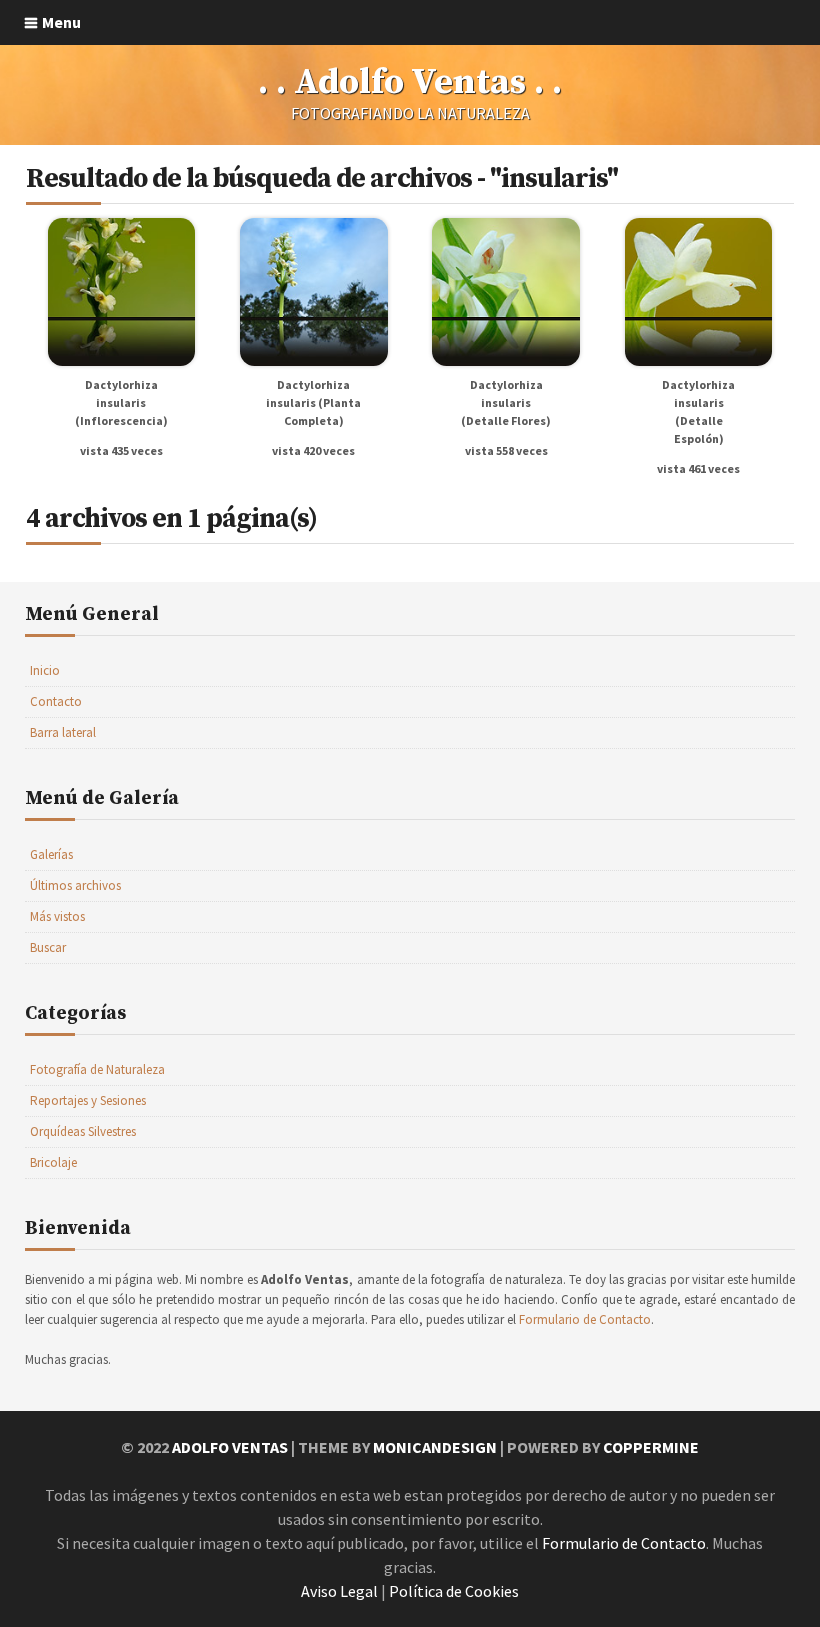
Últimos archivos (75, 885)
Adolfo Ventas (230, 1447)
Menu (61, 22)
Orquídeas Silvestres (83, 1131)
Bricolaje (53, 1162)
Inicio (45, 670)
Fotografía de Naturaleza (97, 1069)
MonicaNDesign (435, 1447)
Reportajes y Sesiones (88, 1100)
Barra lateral (63, 732)
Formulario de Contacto (585, 1319)
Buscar (48, 947)
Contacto (56, 701)
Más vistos (57, 916)
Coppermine (651, 1447)
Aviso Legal (339, 1591)
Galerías (51, 854)
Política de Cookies (454, 1591)
